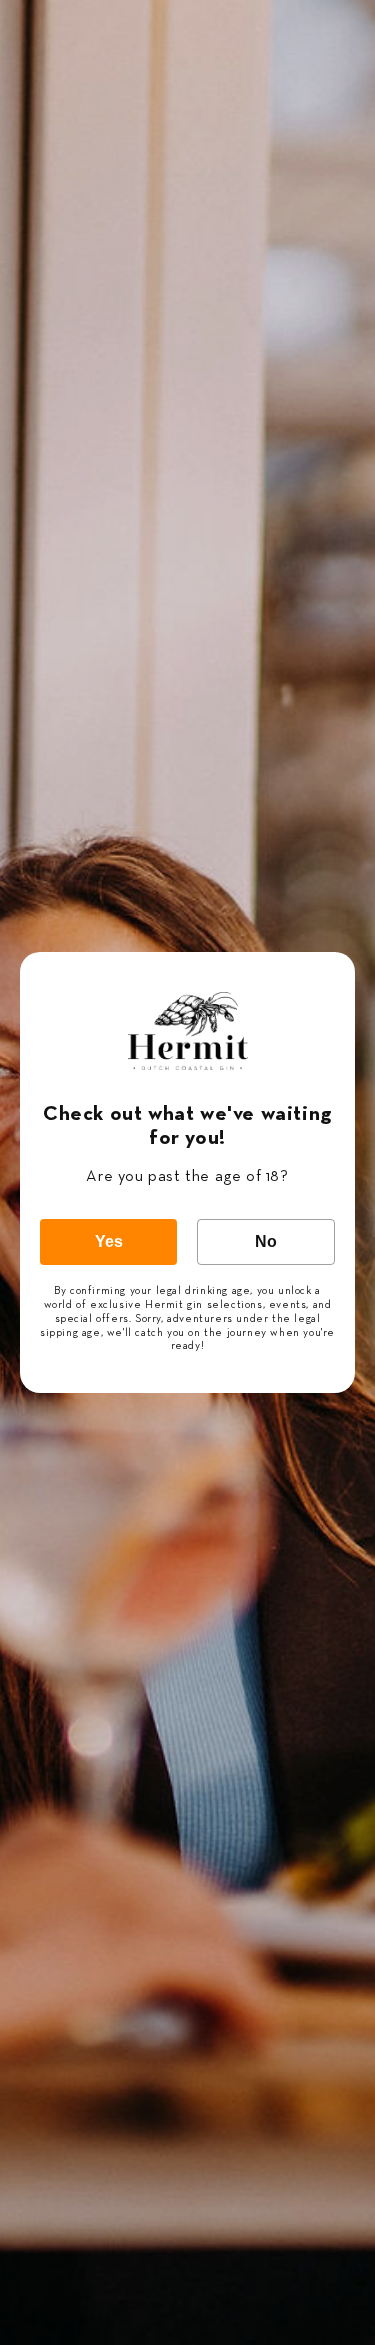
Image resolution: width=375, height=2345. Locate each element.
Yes (109, 1241)
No (266, 1241)
